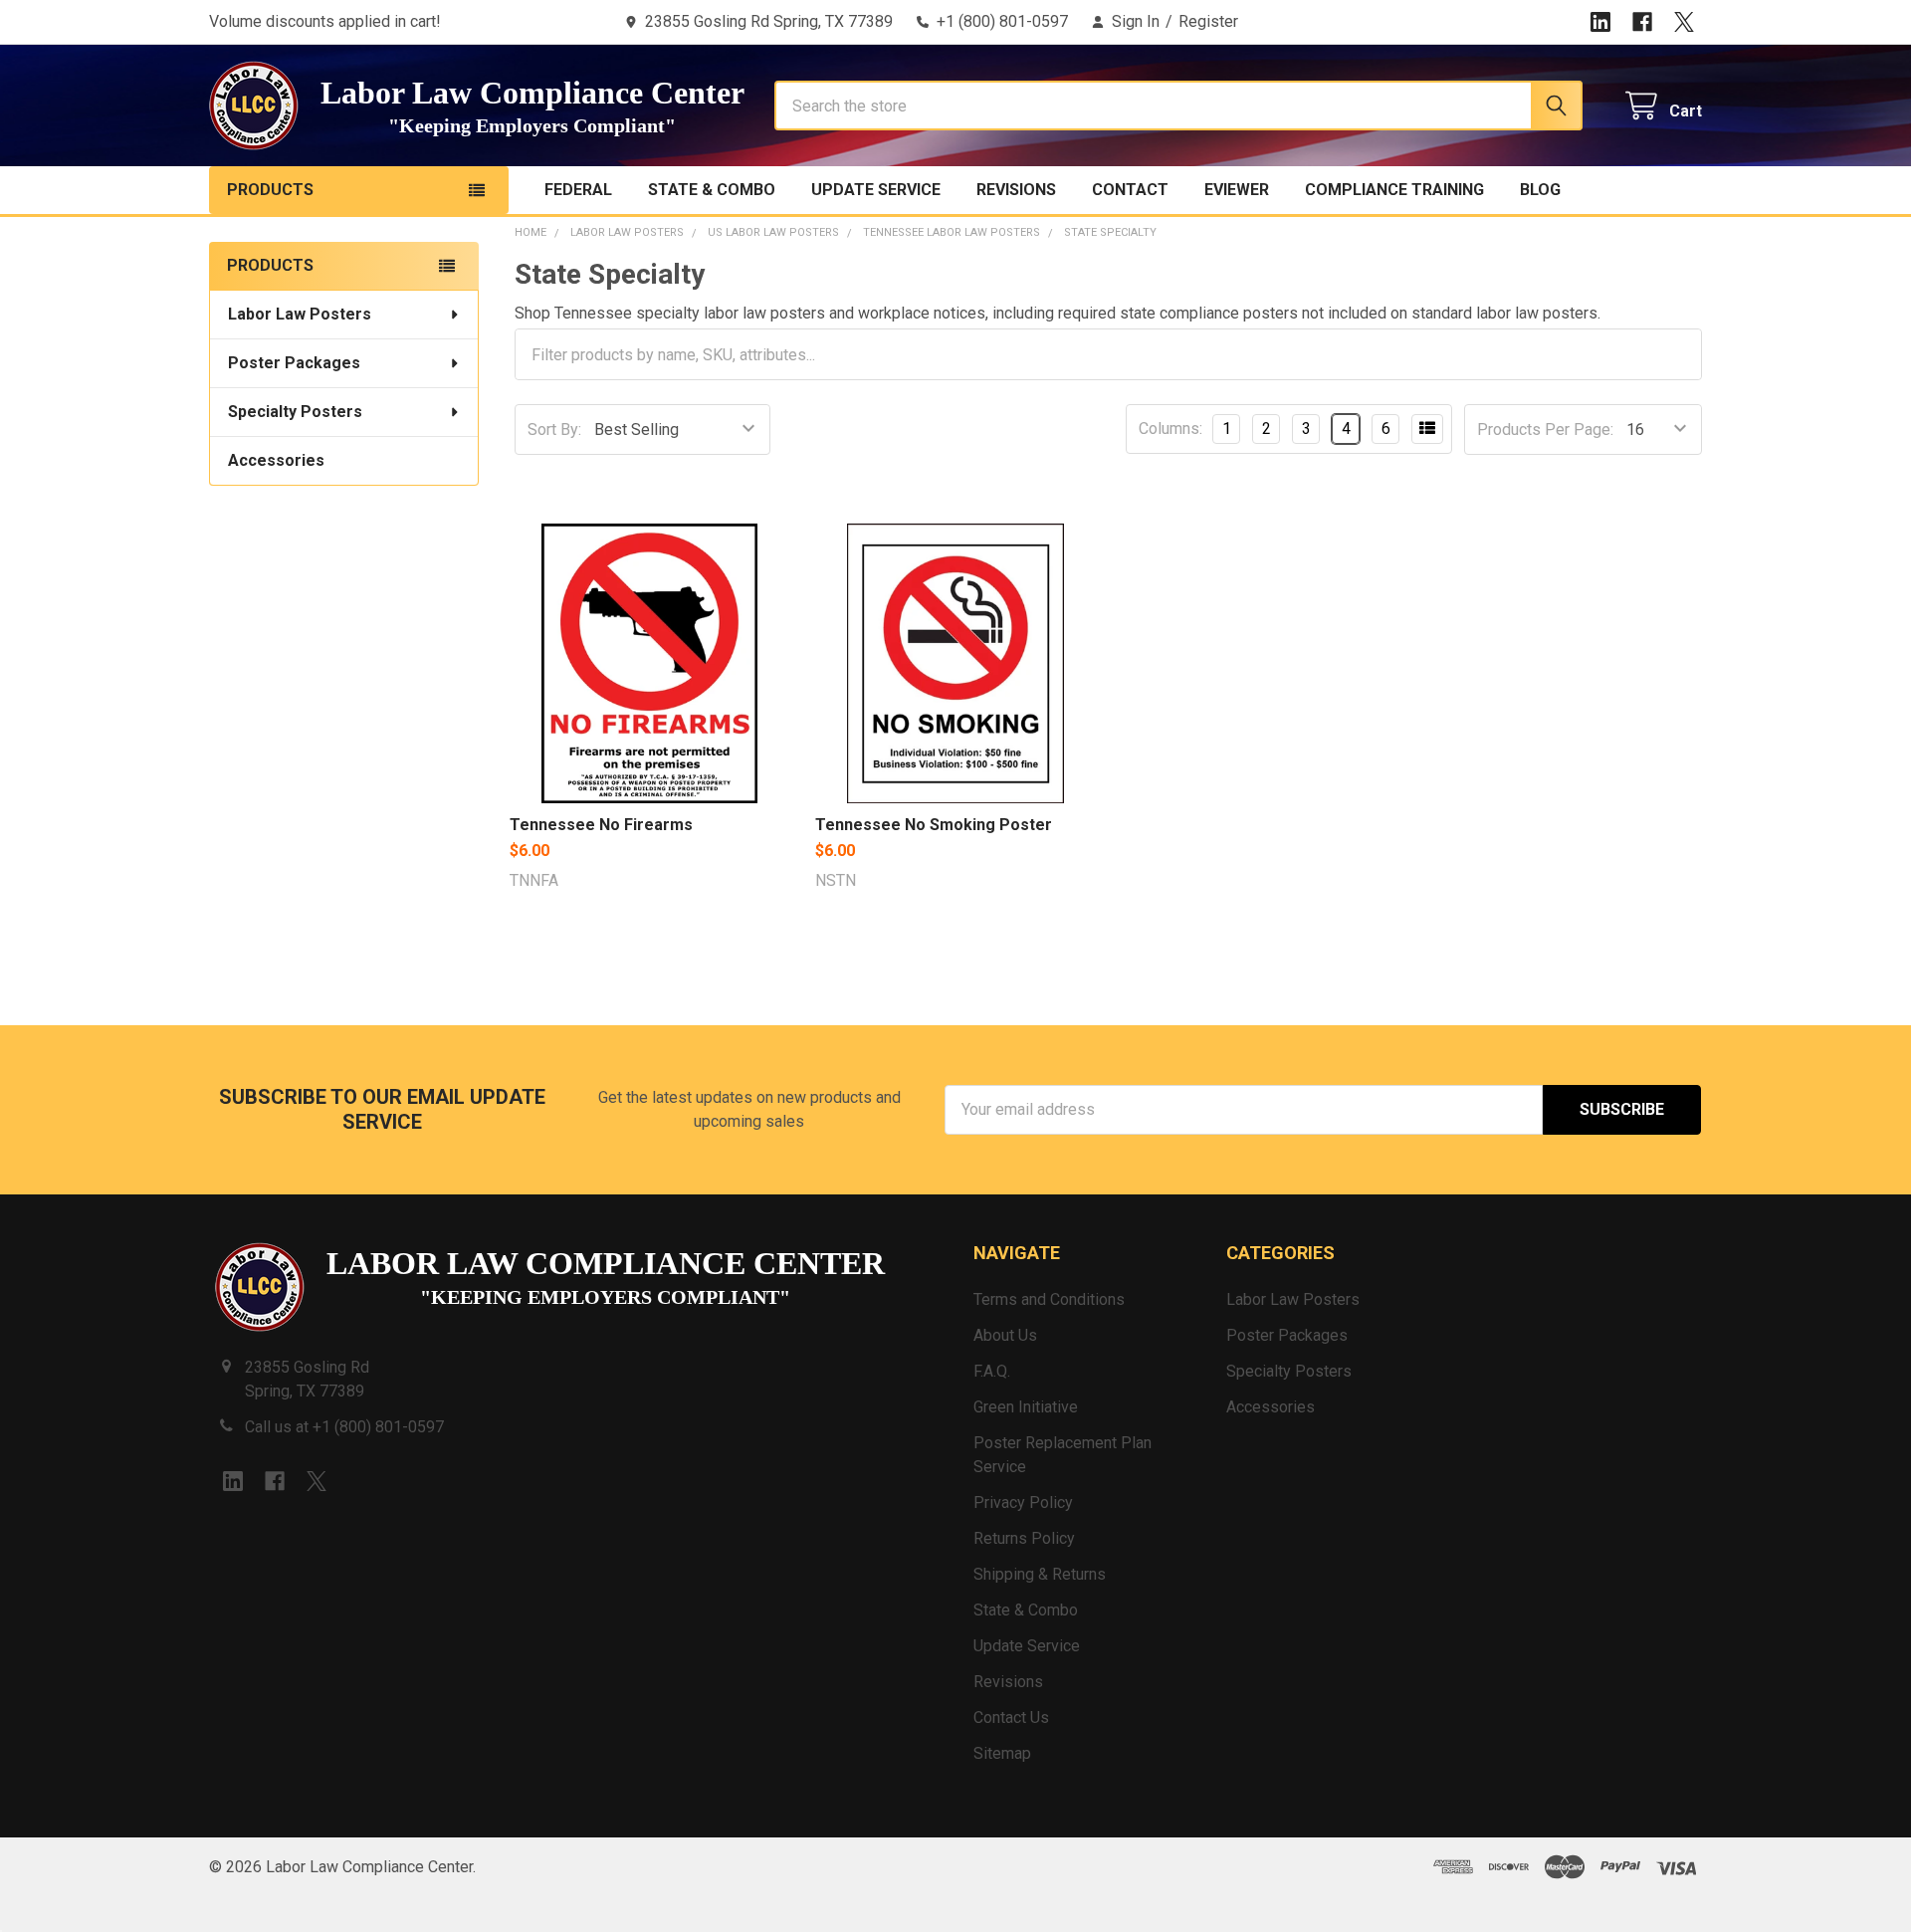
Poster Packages (294, 363)
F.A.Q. (992, 1371)
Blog (1540, 190)
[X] (1684, 22)
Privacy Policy (1023, 1503)
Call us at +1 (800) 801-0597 (344, 1427)
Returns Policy (1024, 1538)
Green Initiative (1026, 1407)
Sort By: (554, 429)
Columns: (1170, 429)
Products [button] (270, 190)
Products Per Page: (1545, 429)
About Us (1005, 1335)
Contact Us (1011, 1717)
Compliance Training (1394, 190)
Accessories (276, 460)
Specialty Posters (295, 412)
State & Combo (712, 190)
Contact (1130, 190)
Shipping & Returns (1040, 1574)
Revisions (1016, 190)
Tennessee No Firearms (601, 825)
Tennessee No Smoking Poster (934, 825)
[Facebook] (1642, 22)
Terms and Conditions (1049, 1299)
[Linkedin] (1600, 22)
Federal (578, 190)
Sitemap (1002, 1753)
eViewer (1237, 190)
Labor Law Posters (300, 314)
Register (1208, 21)
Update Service (876, 190)
